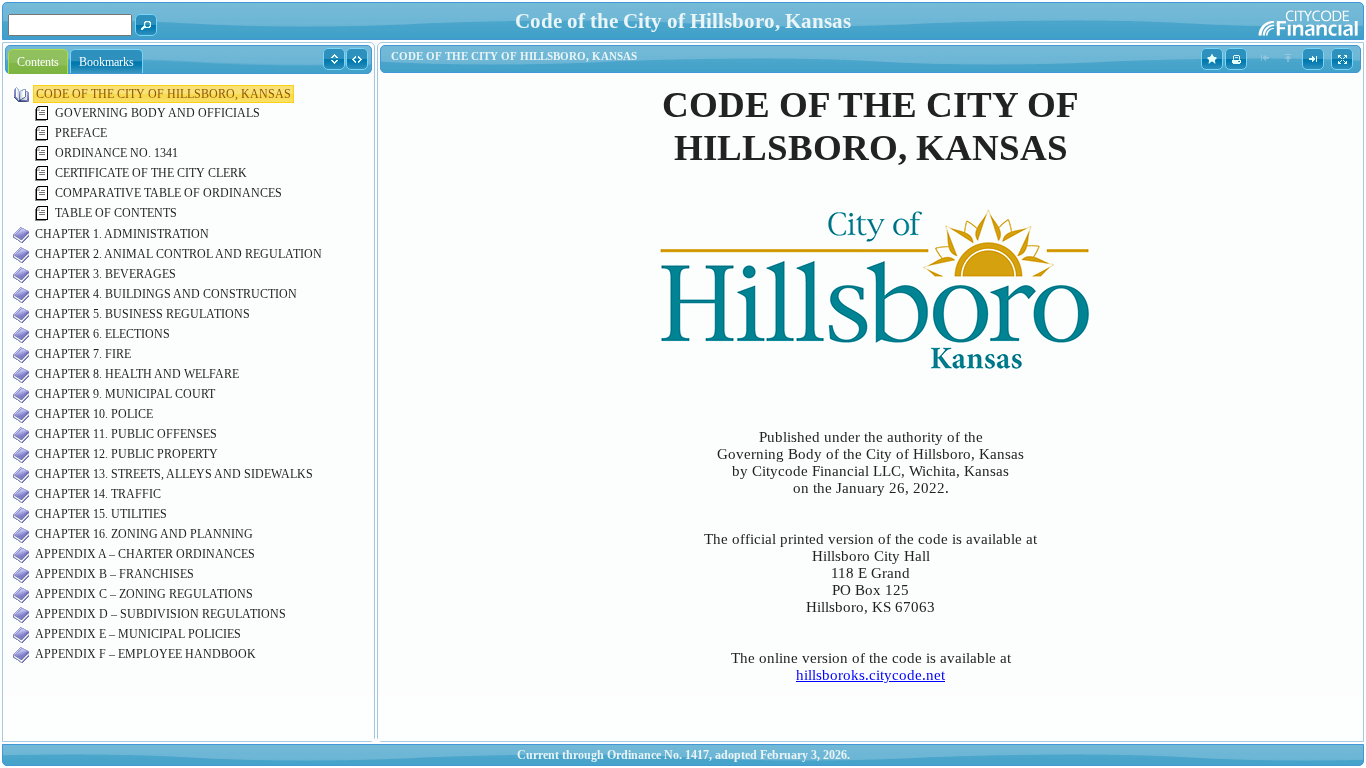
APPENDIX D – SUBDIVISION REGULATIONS (160, 614)
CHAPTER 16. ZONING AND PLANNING (144, 534)
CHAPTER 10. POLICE (94, 414)
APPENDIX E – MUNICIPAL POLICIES (138, 634)
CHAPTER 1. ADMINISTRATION (122, 234)
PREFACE (81, 133)
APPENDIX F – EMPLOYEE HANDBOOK (145, 654)
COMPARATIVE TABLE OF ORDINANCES (168, 193)
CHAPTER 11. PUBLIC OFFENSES (126, 434)
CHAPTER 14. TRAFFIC (98, 494)
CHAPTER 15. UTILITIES (101, 514)
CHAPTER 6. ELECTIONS (102, 334)
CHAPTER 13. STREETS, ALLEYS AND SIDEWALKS (174, 474)
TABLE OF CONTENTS (116, 213)
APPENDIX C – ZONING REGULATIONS (144, 594)
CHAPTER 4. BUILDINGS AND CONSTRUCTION (166, 294)
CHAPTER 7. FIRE (83, 354)
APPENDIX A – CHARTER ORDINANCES (145, 554)
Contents (38, 62)
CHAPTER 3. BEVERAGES (105, 274)
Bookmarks (106, 62)
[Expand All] (334, 58)
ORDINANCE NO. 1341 (116, 153)
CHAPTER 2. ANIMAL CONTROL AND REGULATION (178, 254)
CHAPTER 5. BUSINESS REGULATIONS (142, 314)
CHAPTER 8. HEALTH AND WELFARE (137, 374)
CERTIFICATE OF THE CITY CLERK (151, 173)
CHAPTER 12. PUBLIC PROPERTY (126, 454)
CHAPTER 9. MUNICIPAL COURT (125, 394)
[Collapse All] (357, 58)
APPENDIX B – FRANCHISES (114, 574)
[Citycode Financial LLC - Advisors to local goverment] (1269, 20)
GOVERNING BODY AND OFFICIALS (157, 113)
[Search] (146, 24)
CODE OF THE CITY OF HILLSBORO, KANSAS (163, 94)
